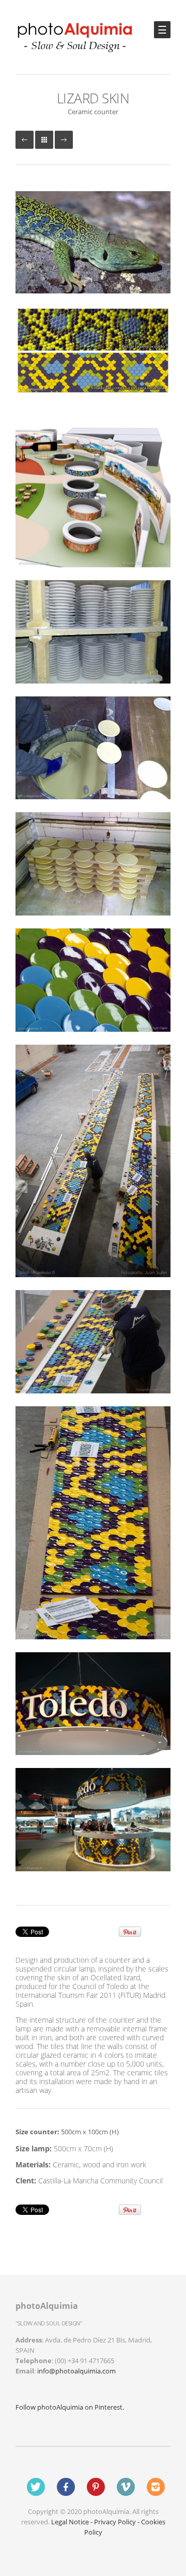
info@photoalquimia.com (76, 2371)
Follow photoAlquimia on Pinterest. (70, 2407)
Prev (25, 140)
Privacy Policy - (118, 2522)
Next (64, 140)
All (44, 140)
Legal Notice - (73, 2522)
